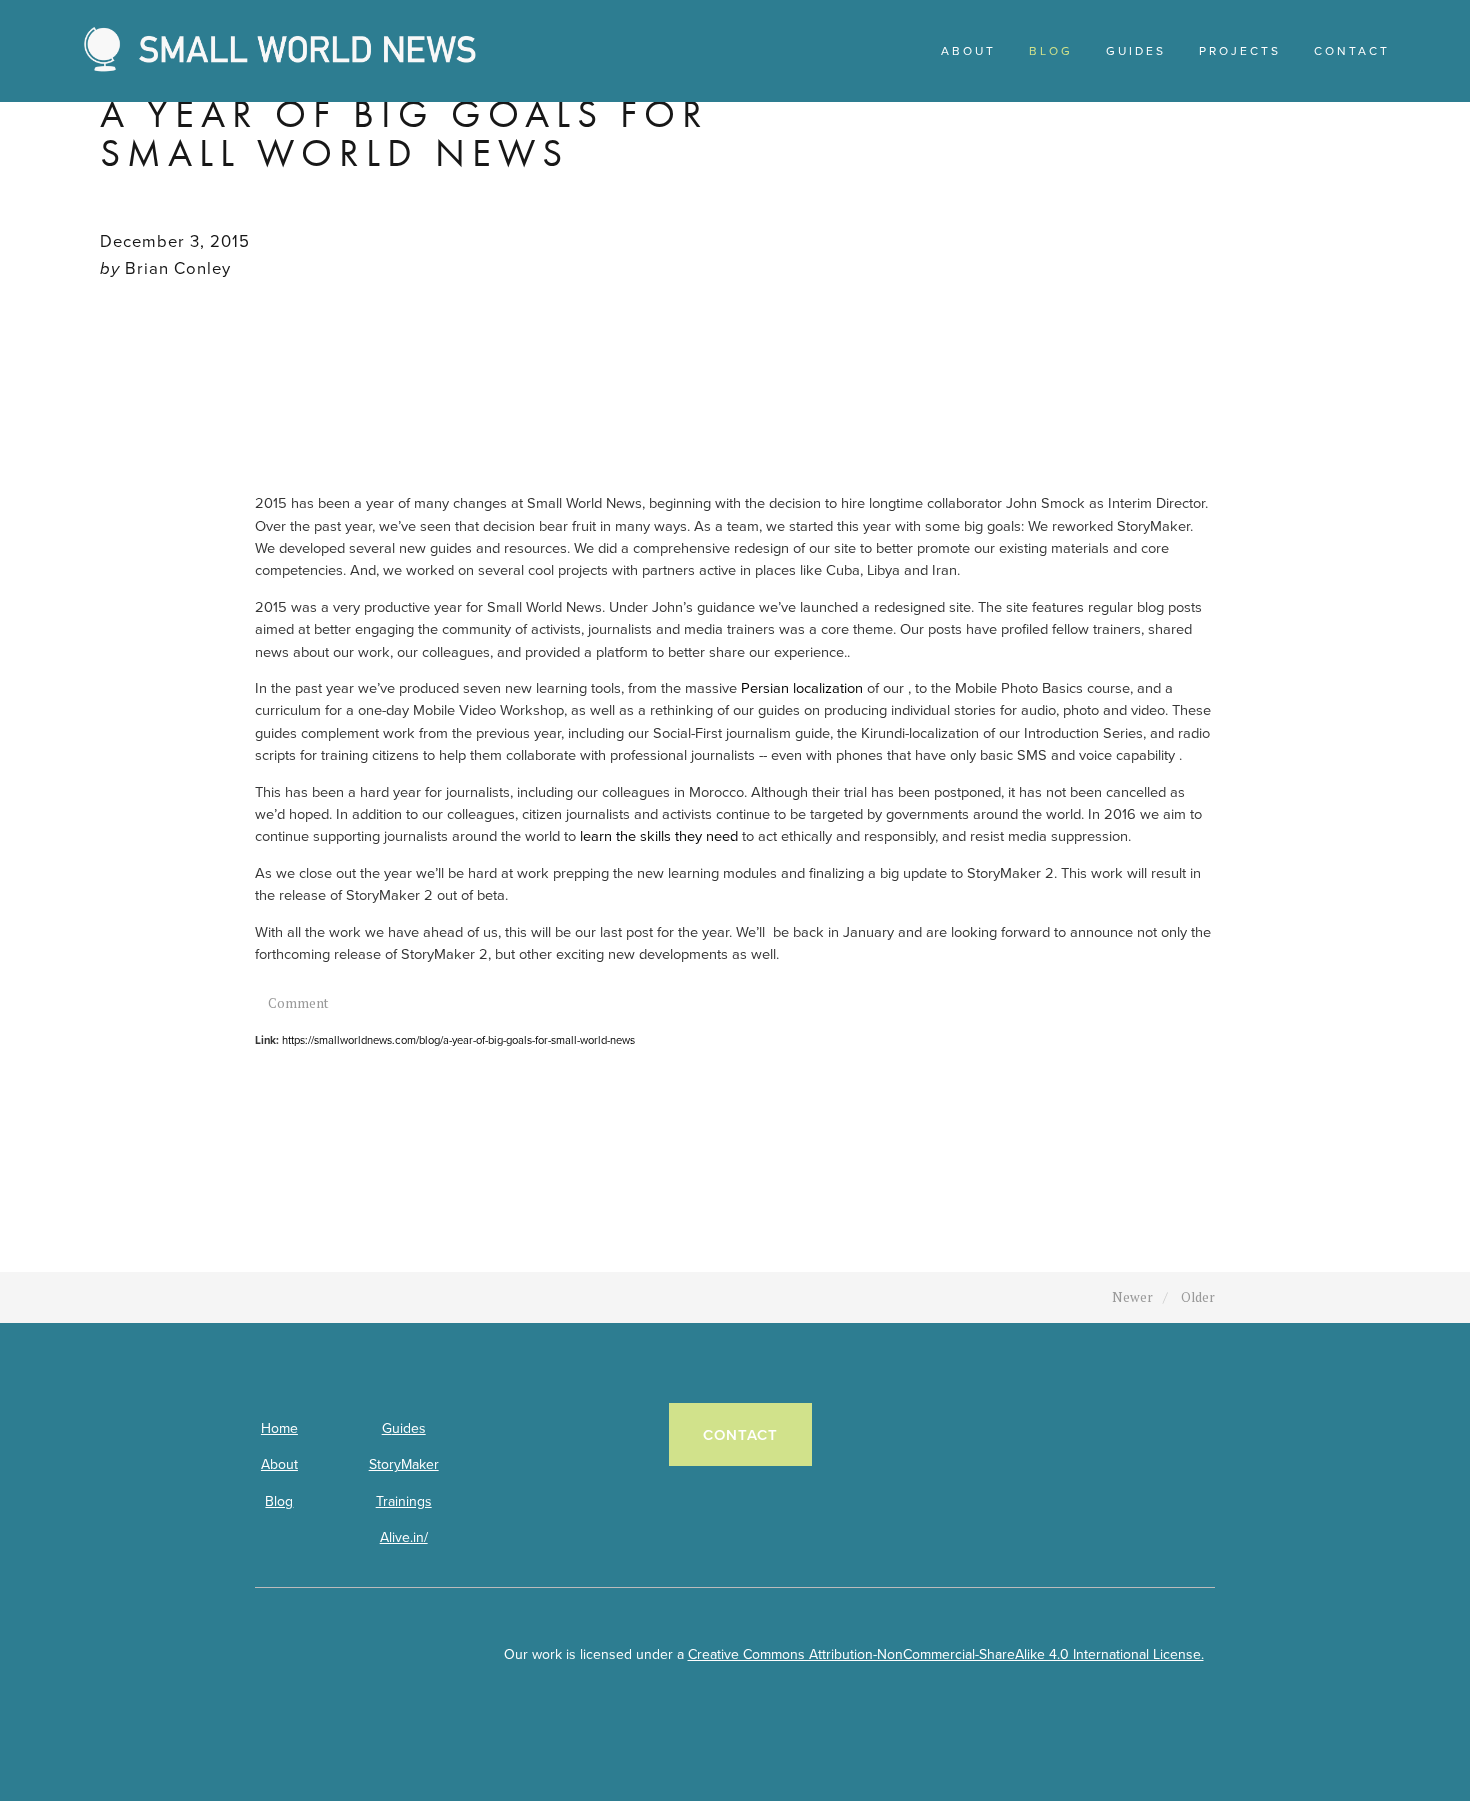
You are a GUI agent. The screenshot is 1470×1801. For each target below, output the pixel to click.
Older (1198, 1297)
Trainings (404, 1501)
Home (279, 1428)
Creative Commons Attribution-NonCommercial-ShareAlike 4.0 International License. (946, 1654)
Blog (279, 1501)
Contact (740, 1434)
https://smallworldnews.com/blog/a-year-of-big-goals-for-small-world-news (458, 1040)
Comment (298, 1003)
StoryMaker (404, 1464)
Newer (1132, 1297)
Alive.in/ (404, 1537)
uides (409, 1428)
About (279, 1464)
